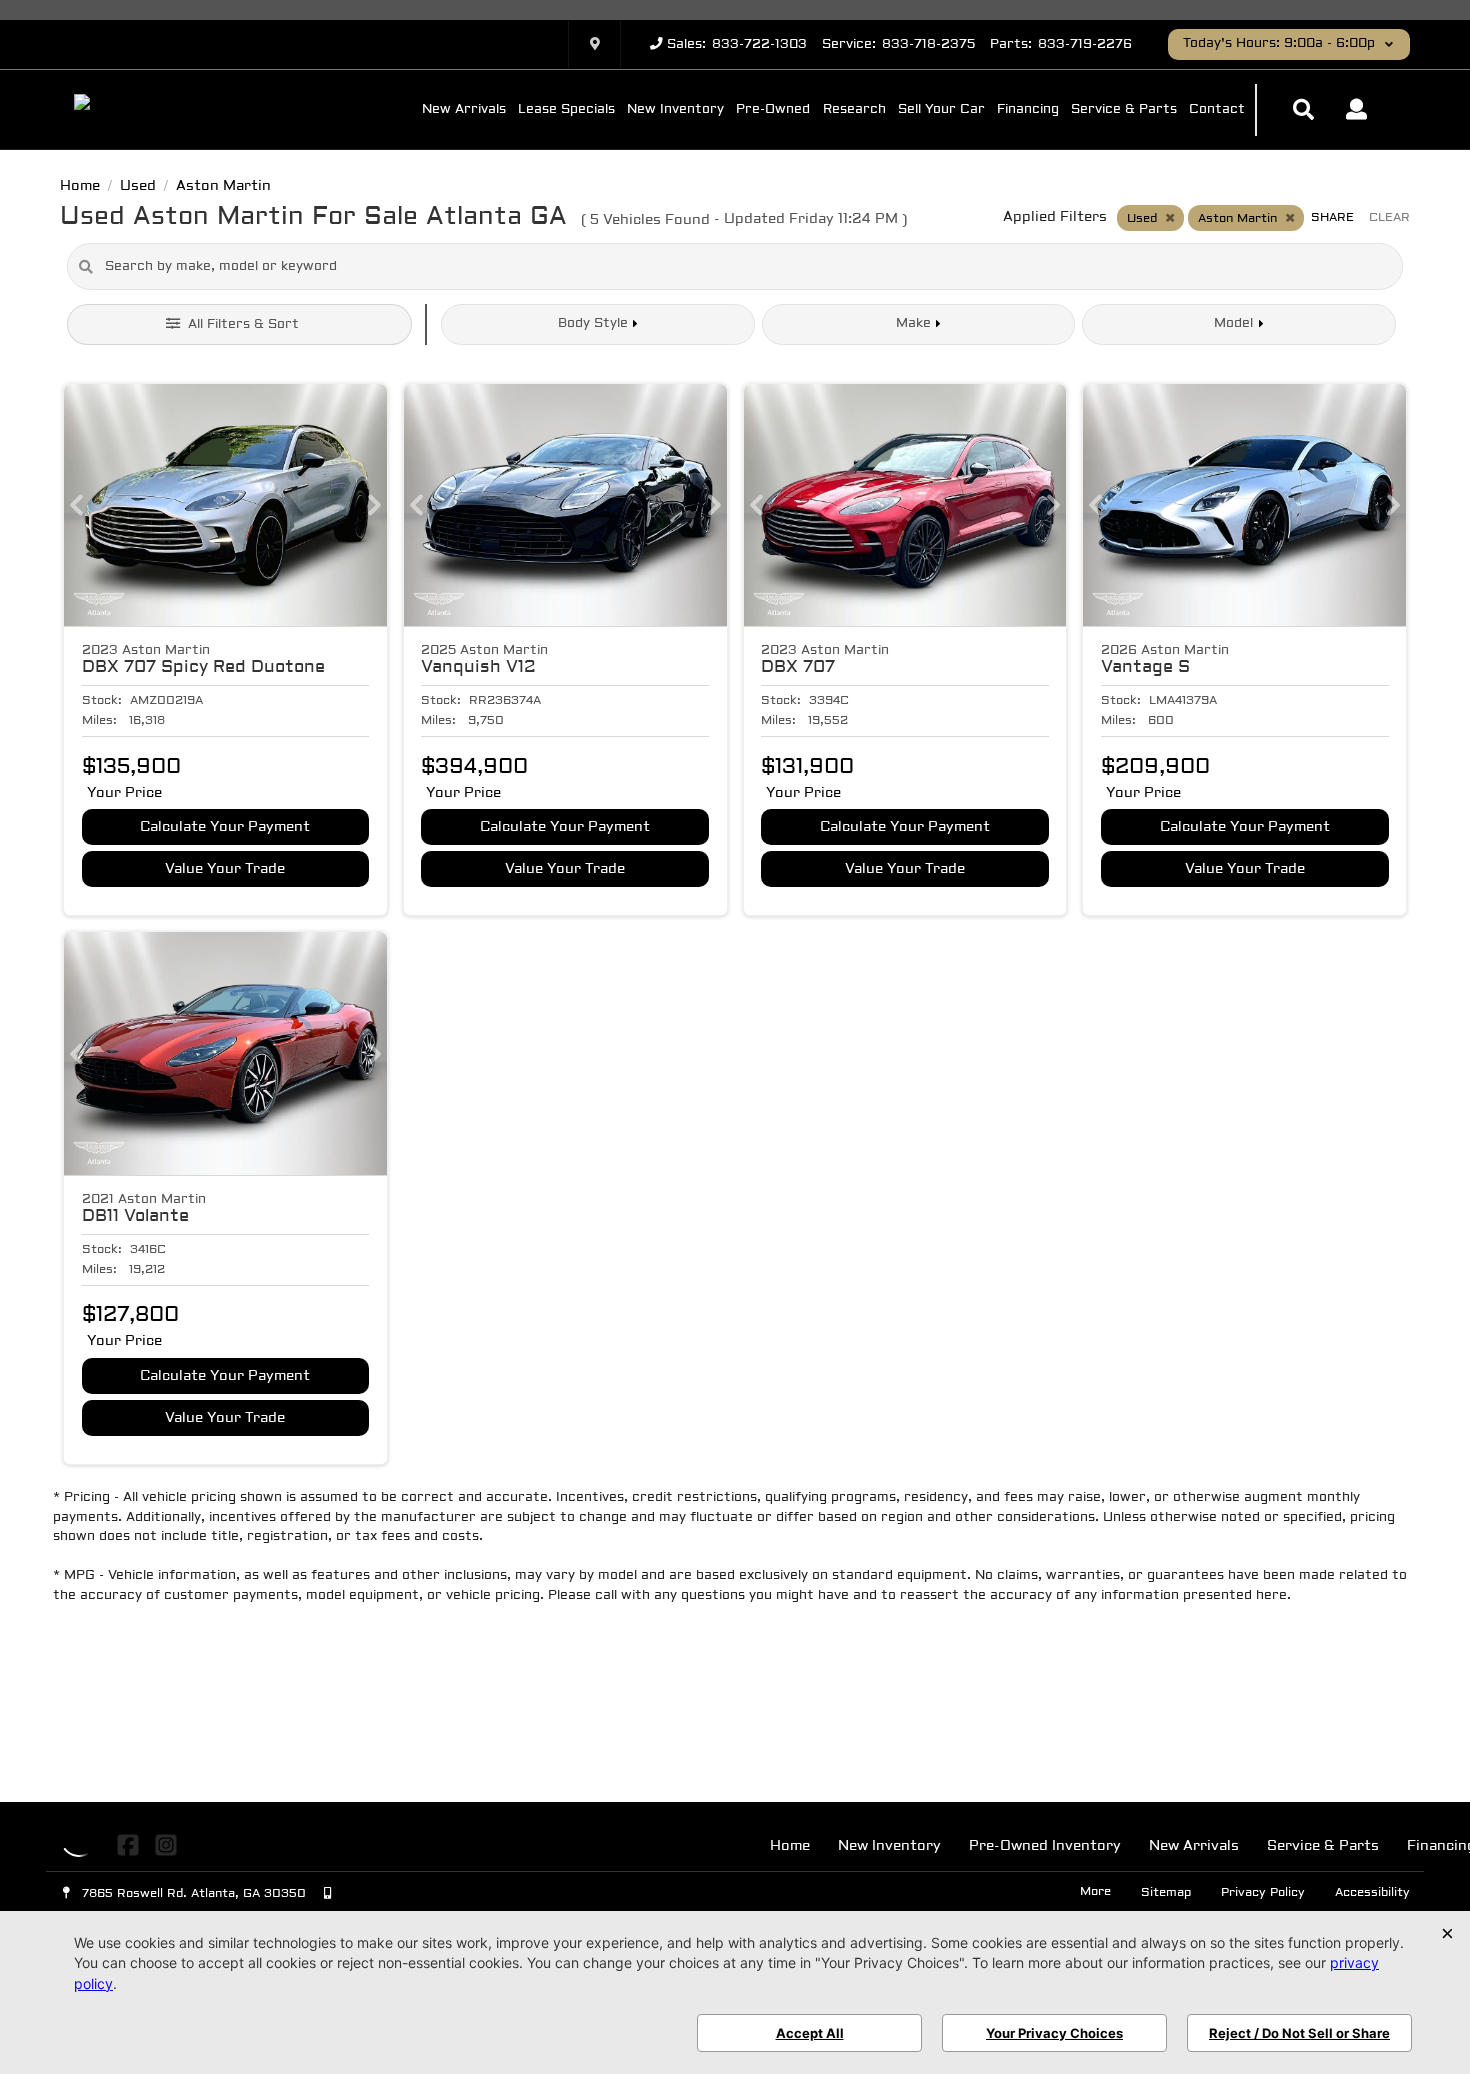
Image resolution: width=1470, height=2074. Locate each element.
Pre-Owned (773, 110)
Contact (1217, 110)
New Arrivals (464, 110)
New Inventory (675, 110)
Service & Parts (1124, 110)
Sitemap (1166, 1893)
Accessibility (1372, 1893)
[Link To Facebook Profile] (130, 1845)
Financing (1028, 110)
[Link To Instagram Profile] (165, 1845)
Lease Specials (566, 110)
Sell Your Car (941, 110)
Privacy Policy (1263, 1893)
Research (854, 110)
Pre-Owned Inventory (1045, 1846)
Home (790, 1846)
